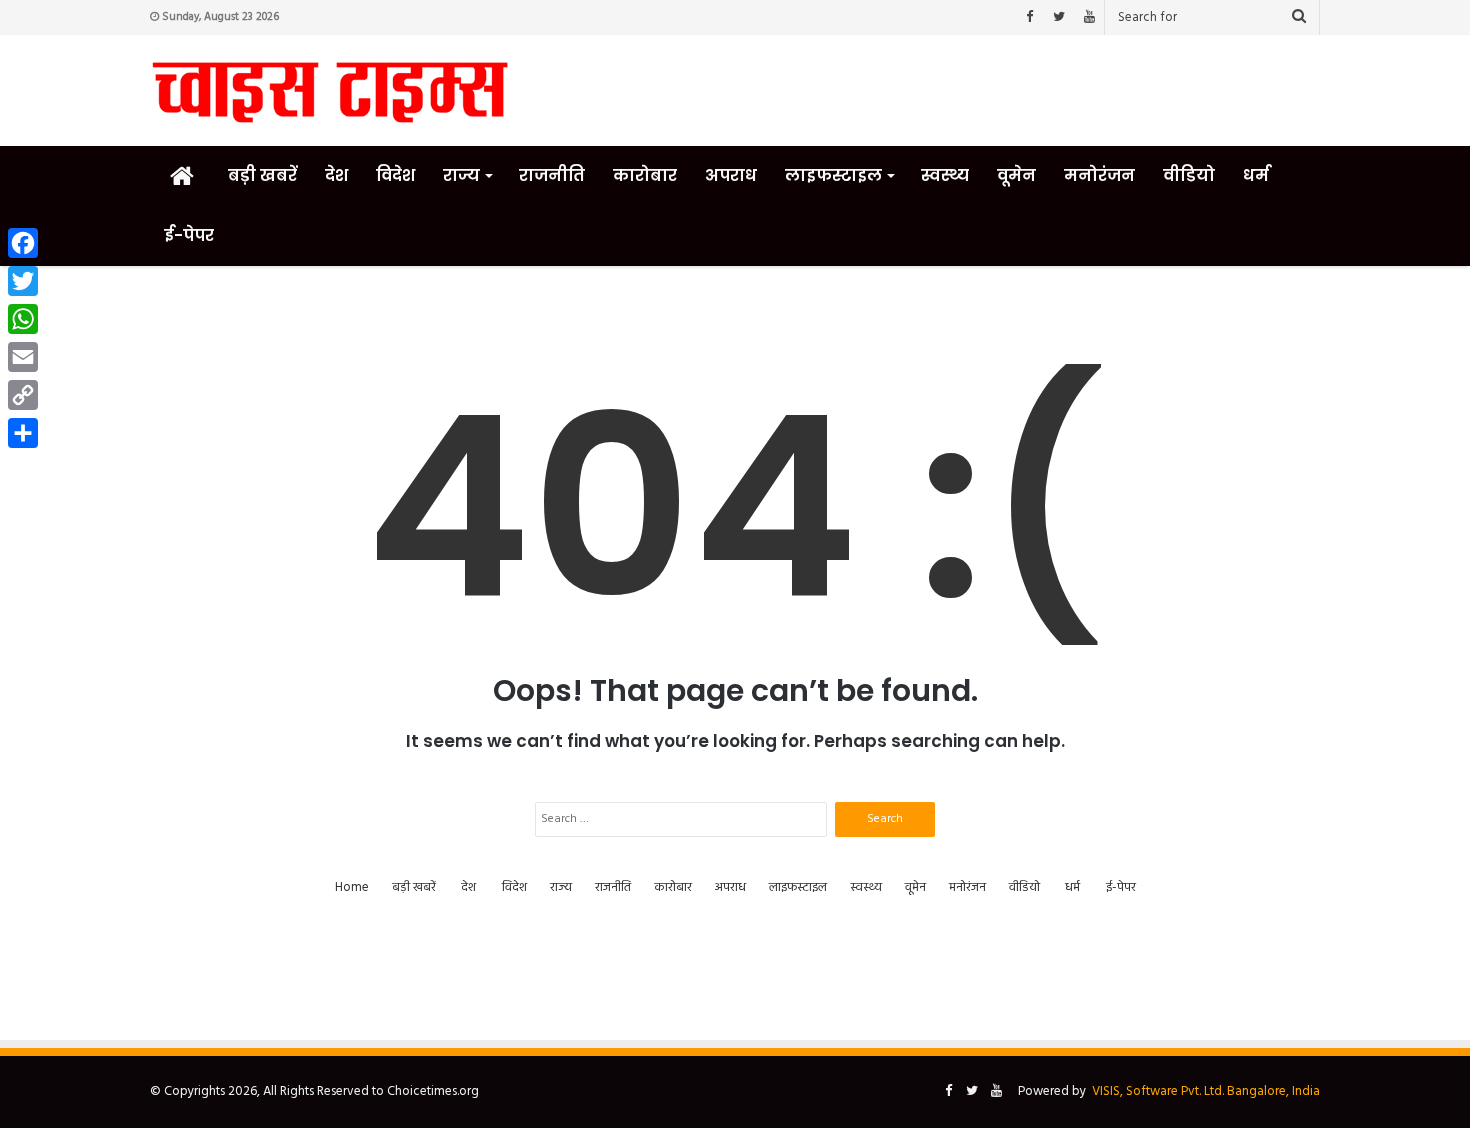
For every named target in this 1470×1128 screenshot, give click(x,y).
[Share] (23, 433)
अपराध (731, 175)
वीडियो (1189, 175)
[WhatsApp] (23, 319)
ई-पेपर (189, 235)
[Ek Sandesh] (330, 90)
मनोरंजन (1099, 175)
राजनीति (552, 175)
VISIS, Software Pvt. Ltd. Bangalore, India (1206, 1091)
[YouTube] (1089, 17)
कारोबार (645, 175)
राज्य (461, 175)
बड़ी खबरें (262, 175)
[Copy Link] (23, 395)
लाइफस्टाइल (833, 175)
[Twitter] (1059, 17)
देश (336, 175)
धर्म (1256, 175)
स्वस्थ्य (945, 175)
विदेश (395, 175)
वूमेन (1016, 175)
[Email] (23, 357)
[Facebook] (1029, 17)
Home (352, 887)
